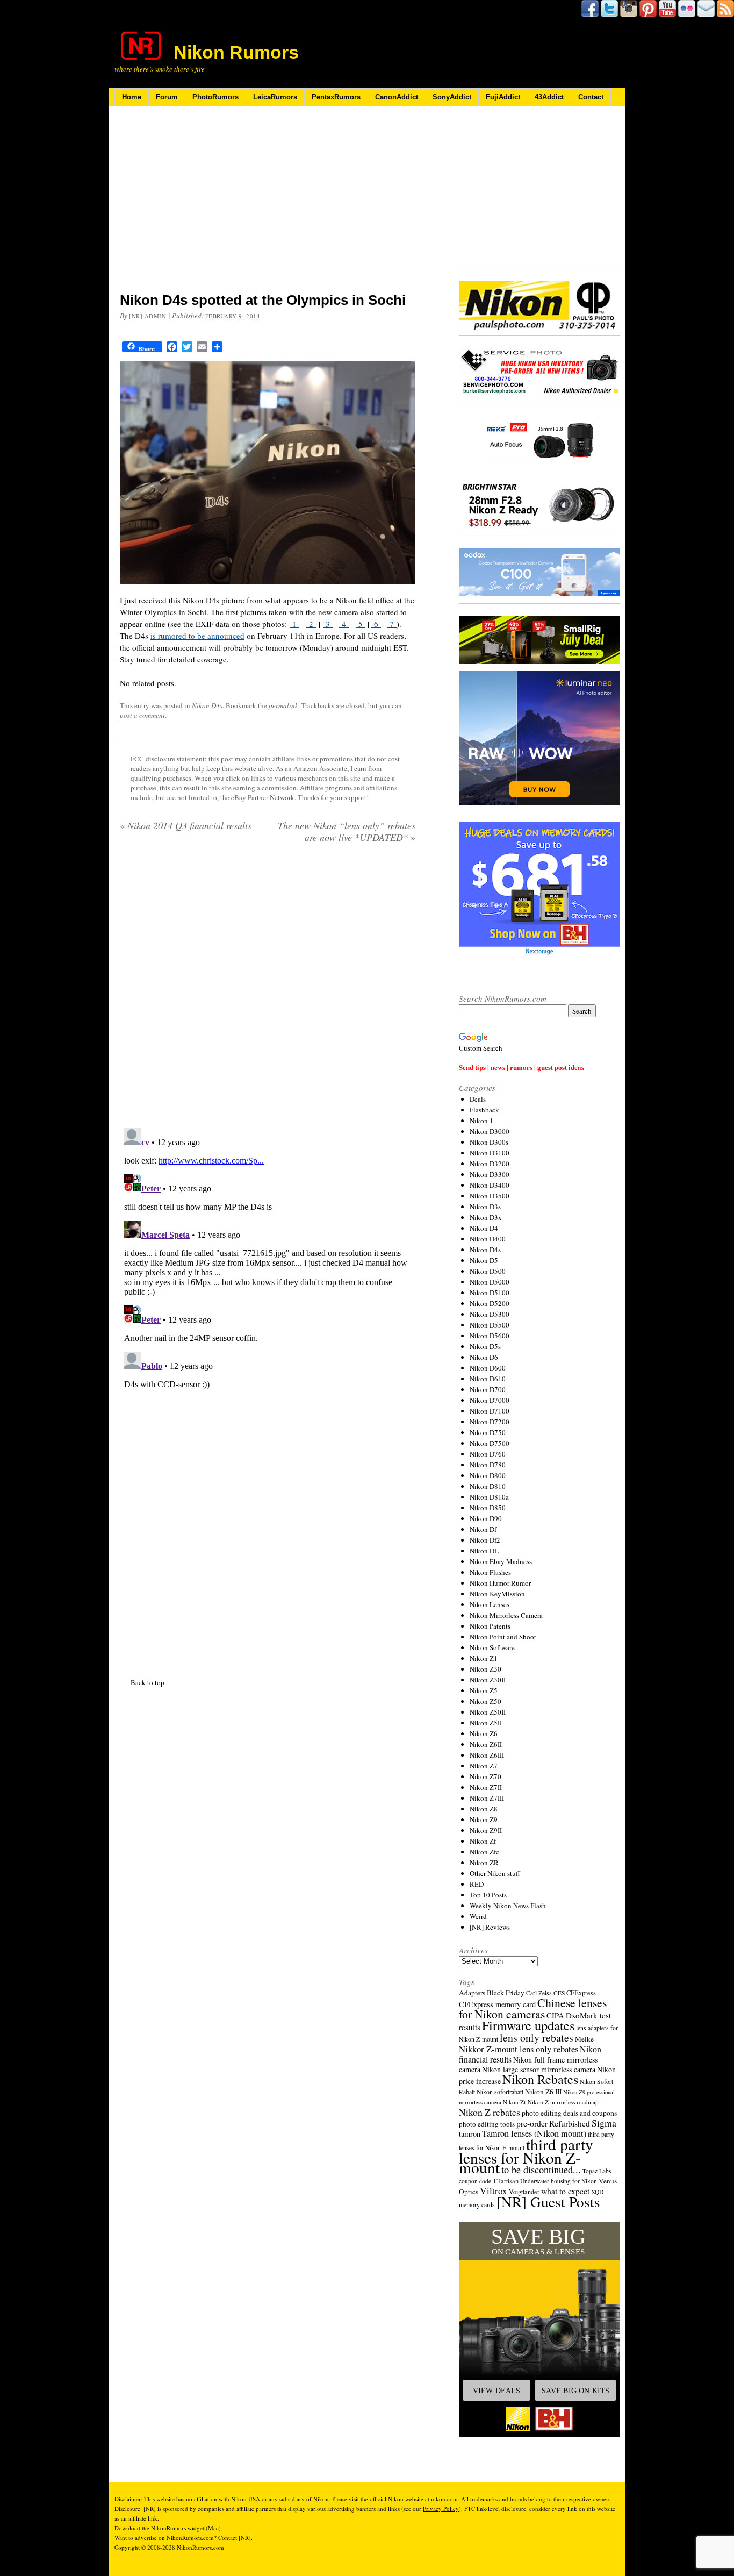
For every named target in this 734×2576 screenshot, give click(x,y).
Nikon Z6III (487, 1755)
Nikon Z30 (485, 1669)
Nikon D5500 (490, 1325)
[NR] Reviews (490, 1927)
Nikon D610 (488, 1379)
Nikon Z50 (485, 1701)
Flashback (484, 1110)
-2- (311, 624)
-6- (376, 624)
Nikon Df (483, 1529)
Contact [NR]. (235, 2538)
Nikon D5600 (490, 1336)
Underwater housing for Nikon (559, 2181)
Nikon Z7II (486, 1787)
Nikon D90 (486, 1518)
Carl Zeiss (539, 1993)
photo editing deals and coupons (569, 2113)
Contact (591, 97)
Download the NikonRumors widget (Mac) (168, 2528)
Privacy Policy (441, 2509)
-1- (294, 624)
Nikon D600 (488, 1368)
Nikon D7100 (490, 1411)
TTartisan (506, 2181)
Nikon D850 (488, 1508)
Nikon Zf (483, 1841)
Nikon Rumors (236, 52)
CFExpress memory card (497, 2004)
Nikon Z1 (484, 1658)
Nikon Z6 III (543, 2092)
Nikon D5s (485, 1346)
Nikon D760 (488, 1454)
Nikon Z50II (488, 1712)
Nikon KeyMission (497, 1594)
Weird (478, 1916)
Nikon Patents (490, 1626)
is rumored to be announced (197, 636)
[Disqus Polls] (268, 989)
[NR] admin (148, 316)
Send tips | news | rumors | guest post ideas (521, 1067)
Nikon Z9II (486, 1830)
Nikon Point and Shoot (503, 1637)
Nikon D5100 (490, 1293)
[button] (539, 2329)
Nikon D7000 (490, 1400)
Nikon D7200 (490, 1422)
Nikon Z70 (485, 1776)
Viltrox (494, 2191)
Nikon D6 (484, 1357)
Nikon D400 (488, 1239)
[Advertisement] (268, 206)
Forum (167, 97)
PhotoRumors (215, 97)
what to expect (565, 2191)
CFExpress (581, 1993)
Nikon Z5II (486, 1723)
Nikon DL (484, 1551)
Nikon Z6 (484, 1733)
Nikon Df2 (485, 1540)
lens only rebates (537, 2038)
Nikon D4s (207, 705)
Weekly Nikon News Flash (508, 1906)
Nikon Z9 (484, 1819)
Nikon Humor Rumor (500, 1583)
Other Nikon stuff (495, 1873)
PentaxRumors (336, 97)
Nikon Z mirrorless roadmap (563, 2102)
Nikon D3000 (490, 1131)
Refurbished (570, 2123)
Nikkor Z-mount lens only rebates (519, 2049)
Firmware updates (528, 2025)
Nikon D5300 (490, 1314)
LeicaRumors (275, 97)
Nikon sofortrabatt (500, 2092)
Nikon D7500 (490, 1443)
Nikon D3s (485, 1207)
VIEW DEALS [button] (496, 2391)
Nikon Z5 (484, 1690)
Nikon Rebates (540, 2079)
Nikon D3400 (490, 1185)
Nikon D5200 (490, 1303)
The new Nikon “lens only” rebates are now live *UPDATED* (347, 831)
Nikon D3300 (490, 1174)
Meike (584, 2039)
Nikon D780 (488, 1465)
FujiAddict (503, 97)
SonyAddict (452, 97)
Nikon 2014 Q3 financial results (186, 825)
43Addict (549, 97)
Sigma (604, 2123)
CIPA (555, 2015)
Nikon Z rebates (490, 2112)
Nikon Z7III (487, 1798)
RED (477, 1884)
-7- (392, 624)
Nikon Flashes (490, 1572)
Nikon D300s (489, 1142)
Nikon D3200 (490, 1164)
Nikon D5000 (490, 1282)
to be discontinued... (541, 2170)
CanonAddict (397, 97)
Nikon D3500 (490, 1196)
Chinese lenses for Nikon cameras (533, 2008)
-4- (344, 624)
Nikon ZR (484, 1863)
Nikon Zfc (484, 1852)
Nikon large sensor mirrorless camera (539, 2069)
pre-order (532, 2123)
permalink (283, 705)
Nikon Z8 (484, 1809)
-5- (361, 624)
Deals (478, 1099)
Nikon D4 (484, 1228)
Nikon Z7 (484, 1766)
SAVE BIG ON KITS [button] (575, 2391)
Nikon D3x (486, 1217)
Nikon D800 (488, 1475)
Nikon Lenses (490, 1604)
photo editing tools (487, 2124)
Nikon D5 (484, 1260)
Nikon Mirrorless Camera (506, 1615)
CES (559, 1993)
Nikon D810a (489, 1497)
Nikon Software (492, 1647)
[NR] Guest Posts (548, 2202)
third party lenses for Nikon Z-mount (526, 2156)
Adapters (472, 1993)
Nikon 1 (481, 1121)
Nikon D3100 (490, 1153)
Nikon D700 (488, 1389)
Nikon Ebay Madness (501, 1561)
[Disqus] (268, 1258)
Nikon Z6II (486, 1744)
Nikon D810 (488, 1486)
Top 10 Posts (488, 1895)
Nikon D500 (488, 1271)
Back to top (147, 1682)
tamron (470, 2134)
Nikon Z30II (488, 1680)
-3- (328, 624)
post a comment (142, 715)
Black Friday (506, 1993)
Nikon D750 (488, 1432)
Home (132, 97)
